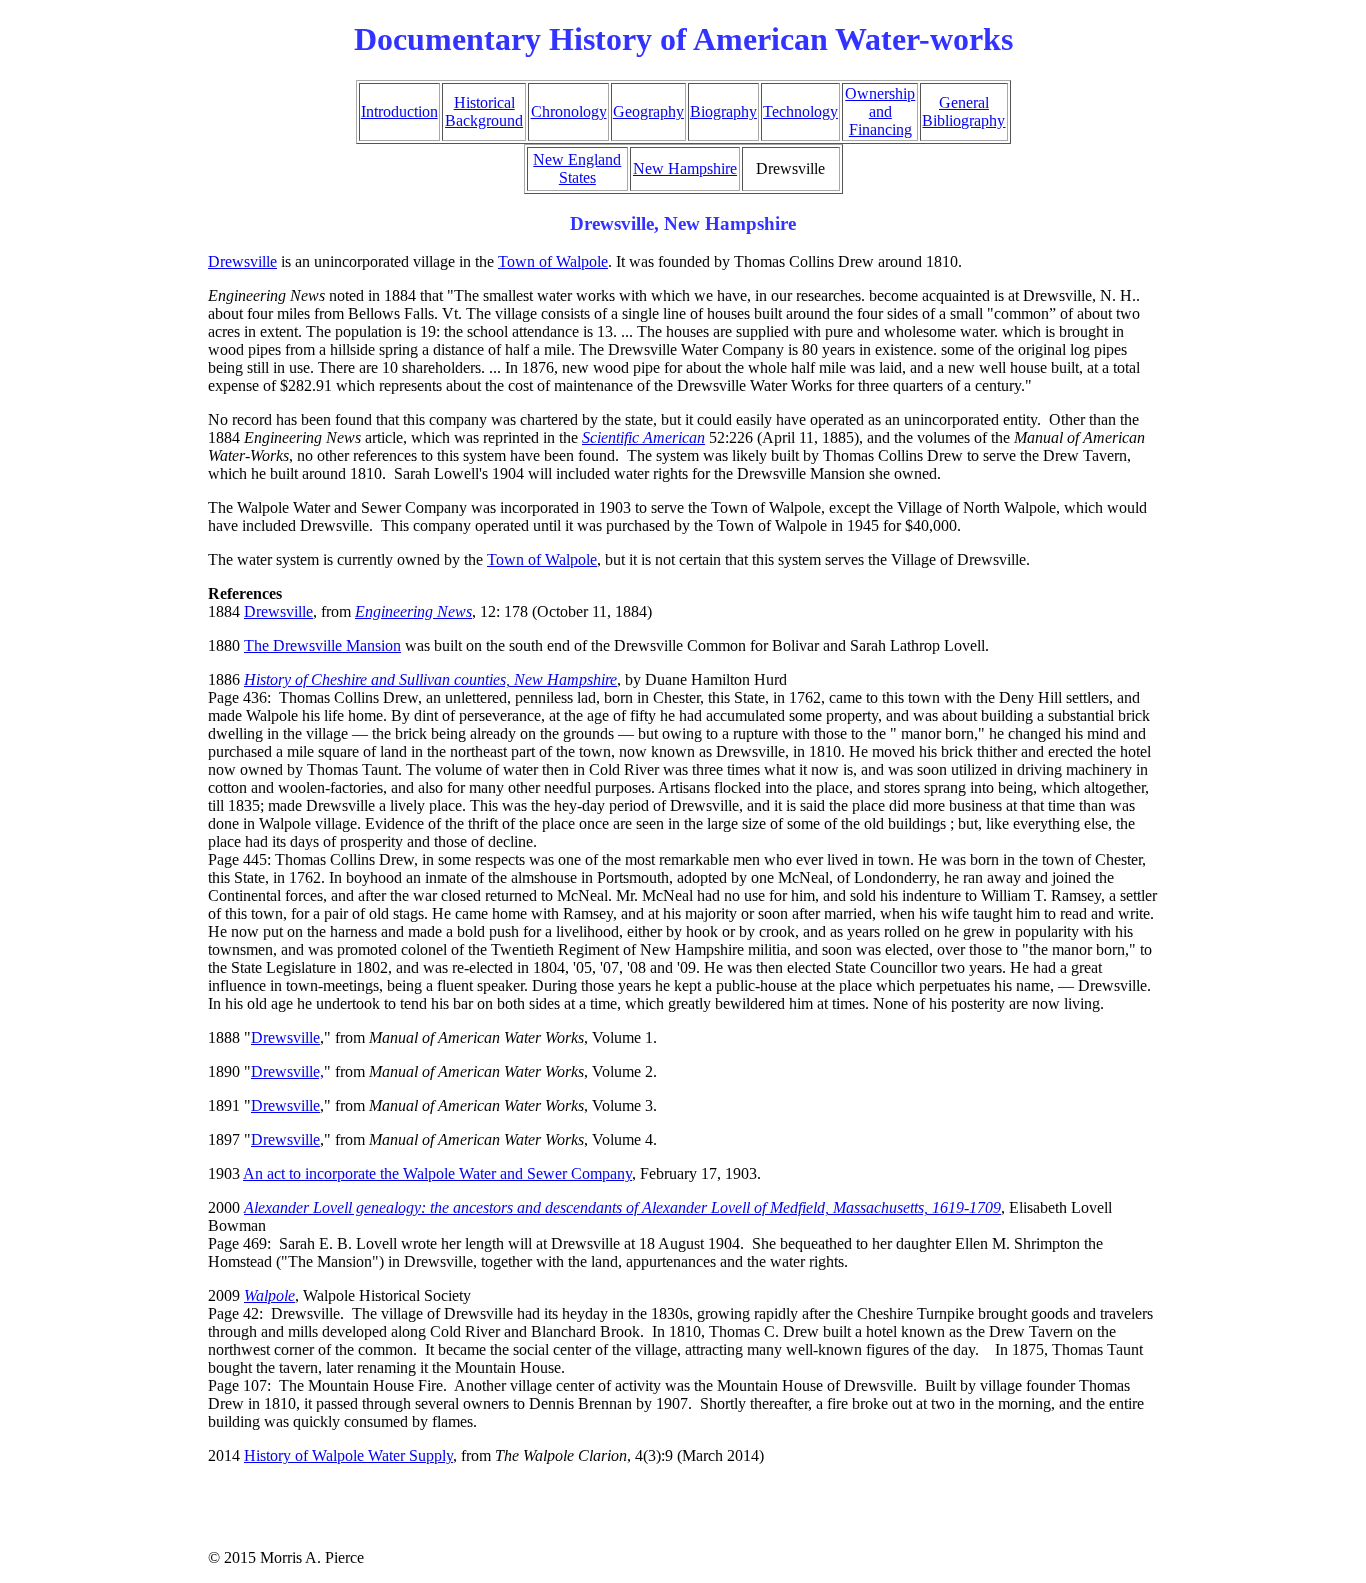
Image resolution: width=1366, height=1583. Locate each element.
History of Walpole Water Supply (348, 1455)
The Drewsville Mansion (322, 645)
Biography (723, 111)
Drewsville (242, 261)
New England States (577, 168)
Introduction (399, 111)
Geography (648, 111)
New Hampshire (685, 168)
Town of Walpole (553, 261)
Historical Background (484, 111)
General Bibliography (963, 111)
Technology (800, 111)
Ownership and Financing (880, 111)
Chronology (569, 111)
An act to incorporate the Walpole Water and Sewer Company (437, 1173)
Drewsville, (287, 1071)
